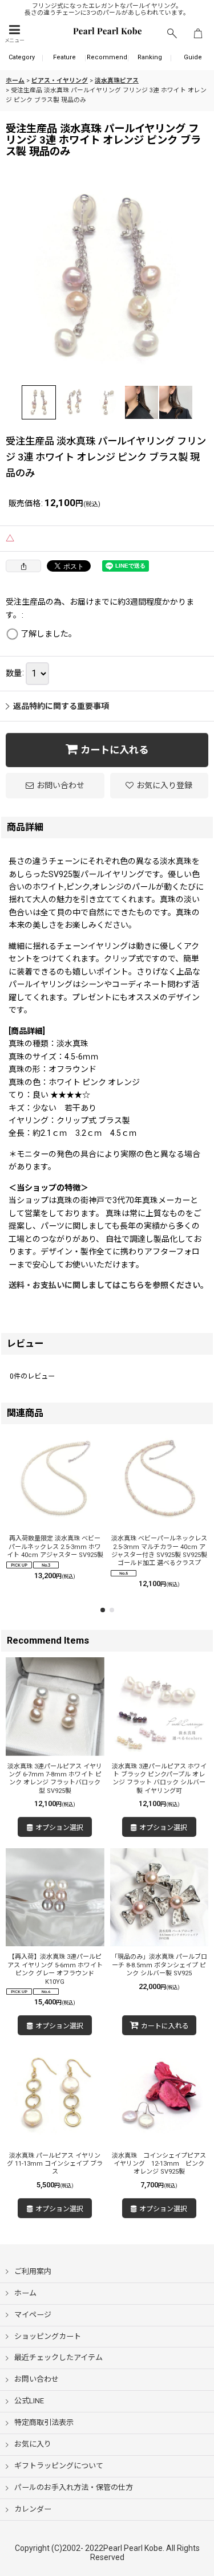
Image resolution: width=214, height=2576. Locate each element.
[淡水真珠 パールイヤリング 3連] (107, 276)
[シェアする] (23, 566)
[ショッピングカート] (198, 34)
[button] (14, 34)
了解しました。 (49, 634)
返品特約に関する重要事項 (61, 706)
